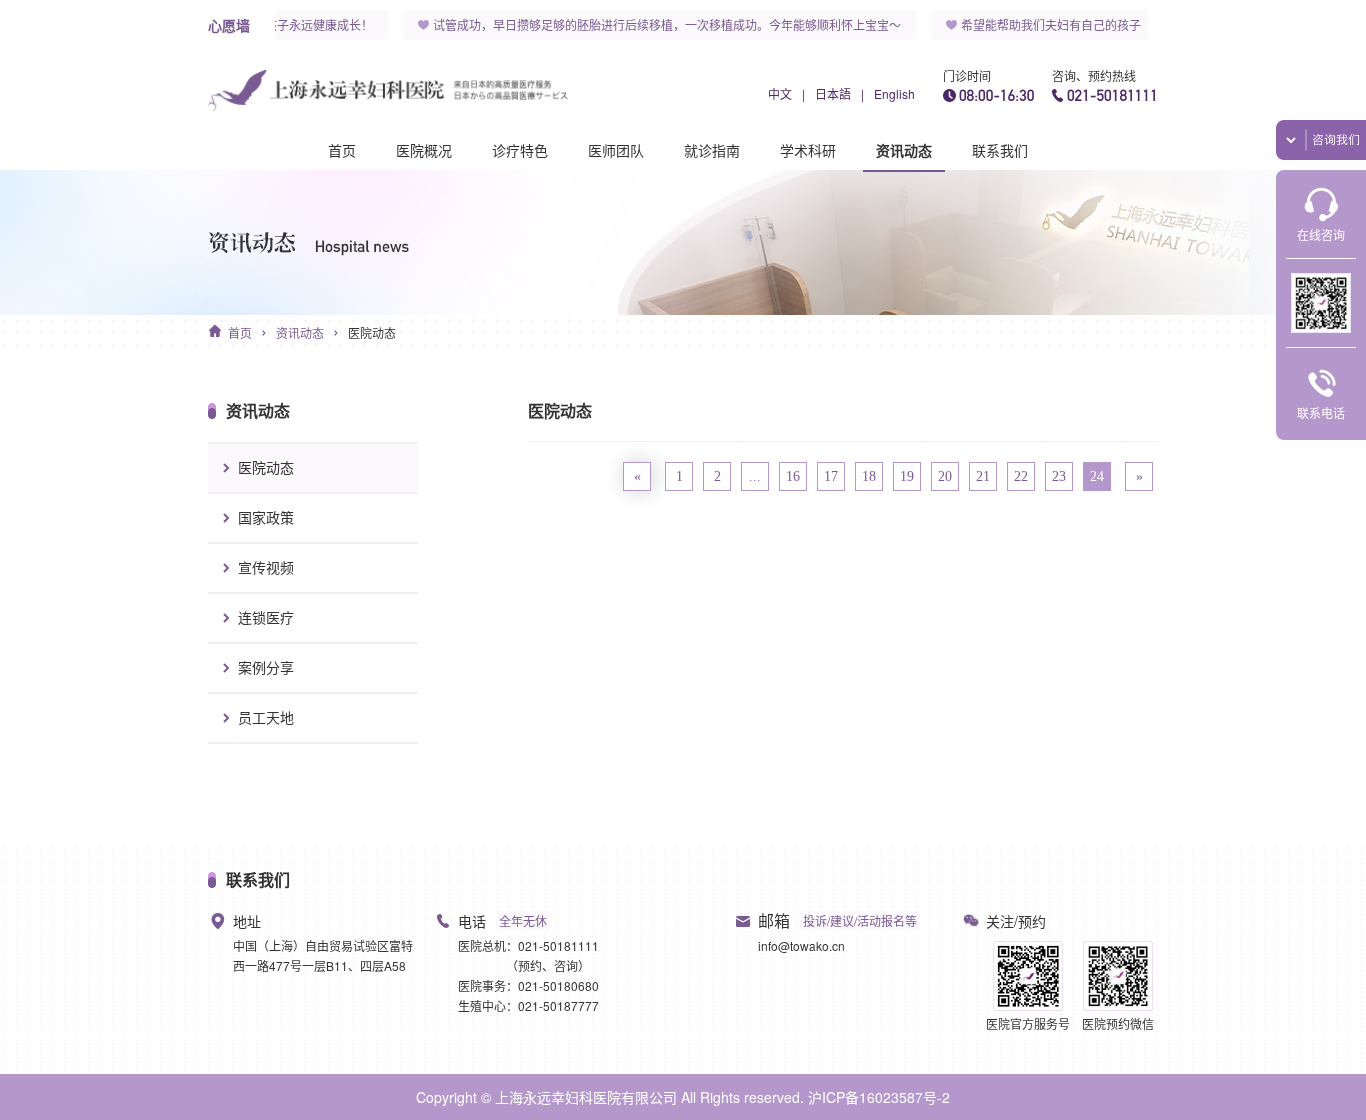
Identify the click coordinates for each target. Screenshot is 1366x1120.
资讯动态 (904, 150)
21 (983, 476)
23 (1059, 476)
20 (945, 476)
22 (1021, 476)
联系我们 (1000, 150)
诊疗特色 (520, 150)
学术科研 (808, 150)
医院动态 (372, 332)
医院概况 (424, 150)
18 (869, 476)
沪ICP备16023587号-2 (879, 1097)
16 (793, 476)
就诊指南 (712, 150)
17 (831, 476)
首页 (342, 150)
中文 (780, 93)
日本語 (833, 93)
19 (907, 476)
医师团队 (616, 150)
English (894, 93)
